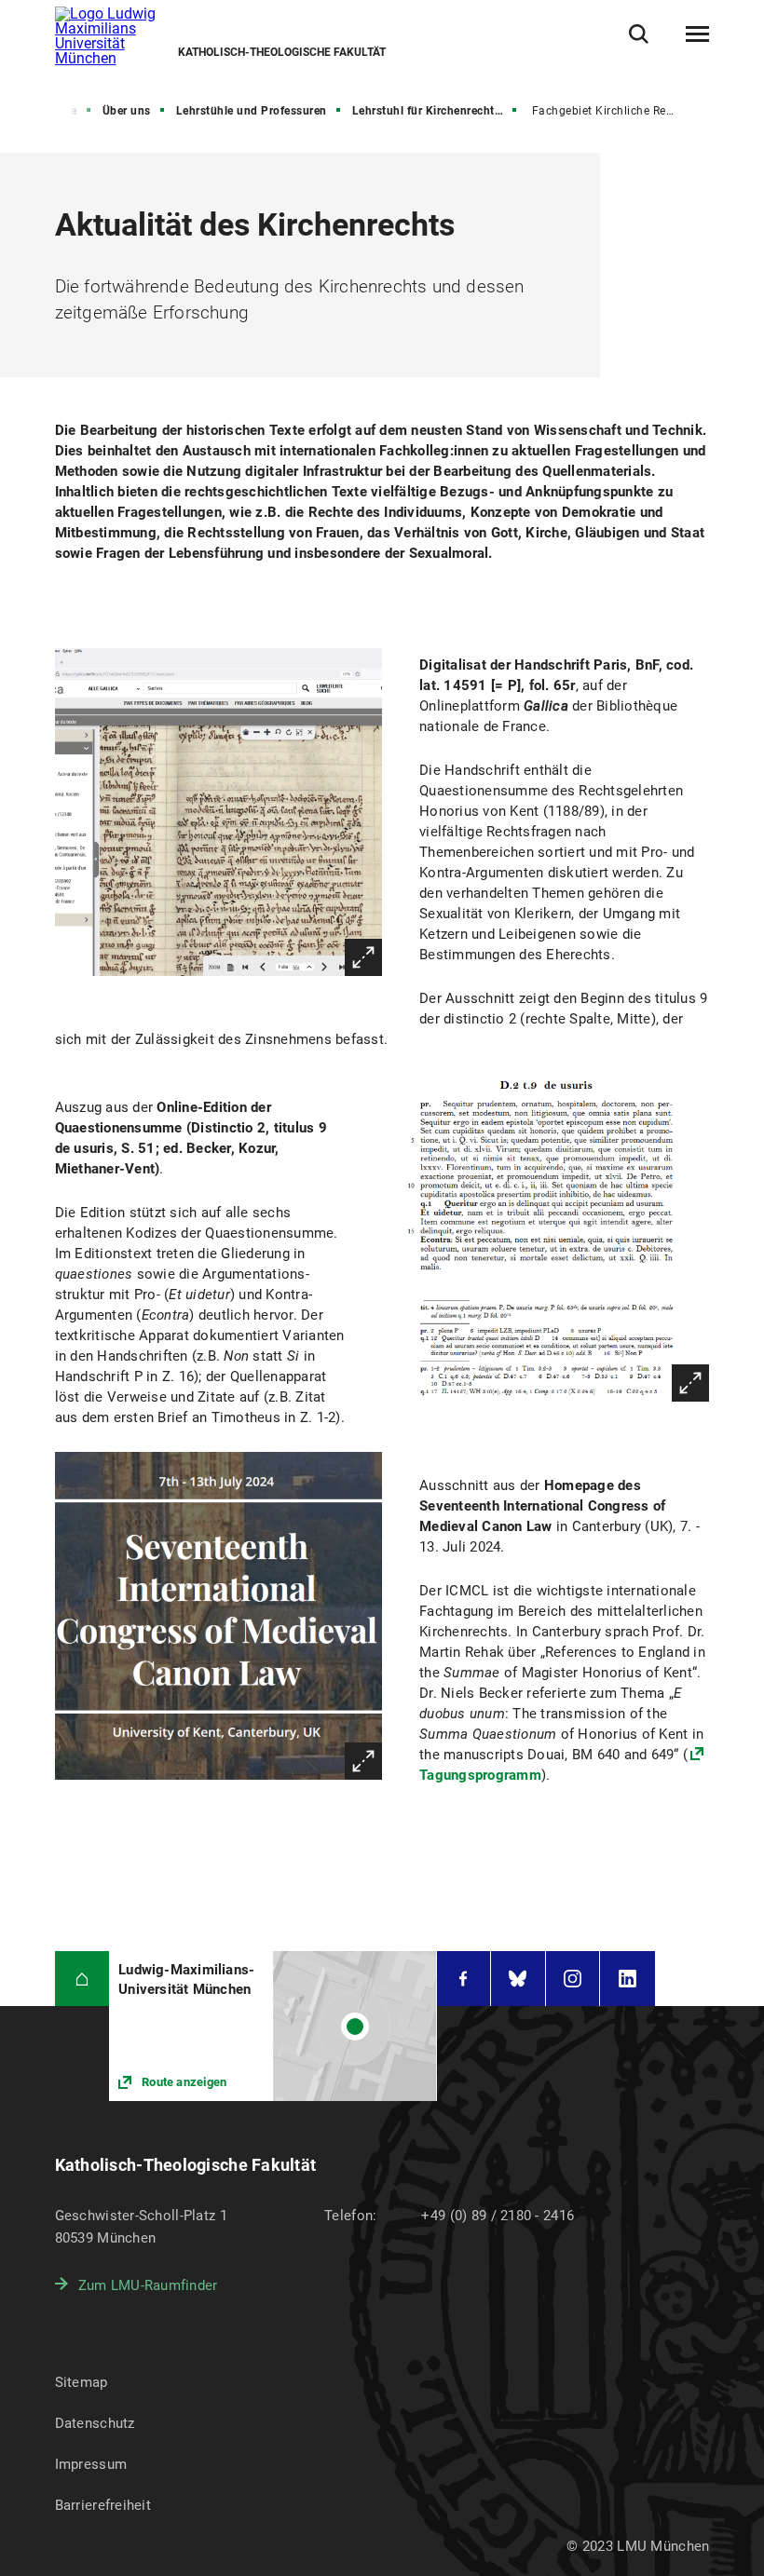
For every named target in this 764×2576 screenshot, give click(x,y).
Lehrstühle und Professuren (252, 111)
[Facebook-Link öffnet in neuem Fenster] (464, 1979)
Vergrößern (363, 957)
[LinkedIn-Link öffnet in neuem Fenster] (628, 1979)
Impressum (91, 2464)
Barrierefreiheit (103, 2505)
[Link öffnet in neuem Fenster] (273, 2026)
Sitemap (82, 2382)
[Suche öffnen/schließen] (639, 34)
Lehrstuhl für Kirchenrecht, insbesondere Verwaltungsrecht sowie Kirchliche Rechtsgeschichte (436, 111)
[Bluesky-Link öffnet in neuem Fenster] (518, 1979)
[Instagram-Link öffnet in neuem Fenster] (573, 1979)
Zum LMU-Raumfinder (148, 2285)
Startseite (52, 111)
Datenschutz (95, 2423)
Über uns (127, 111)
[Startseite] (82, 1979)
